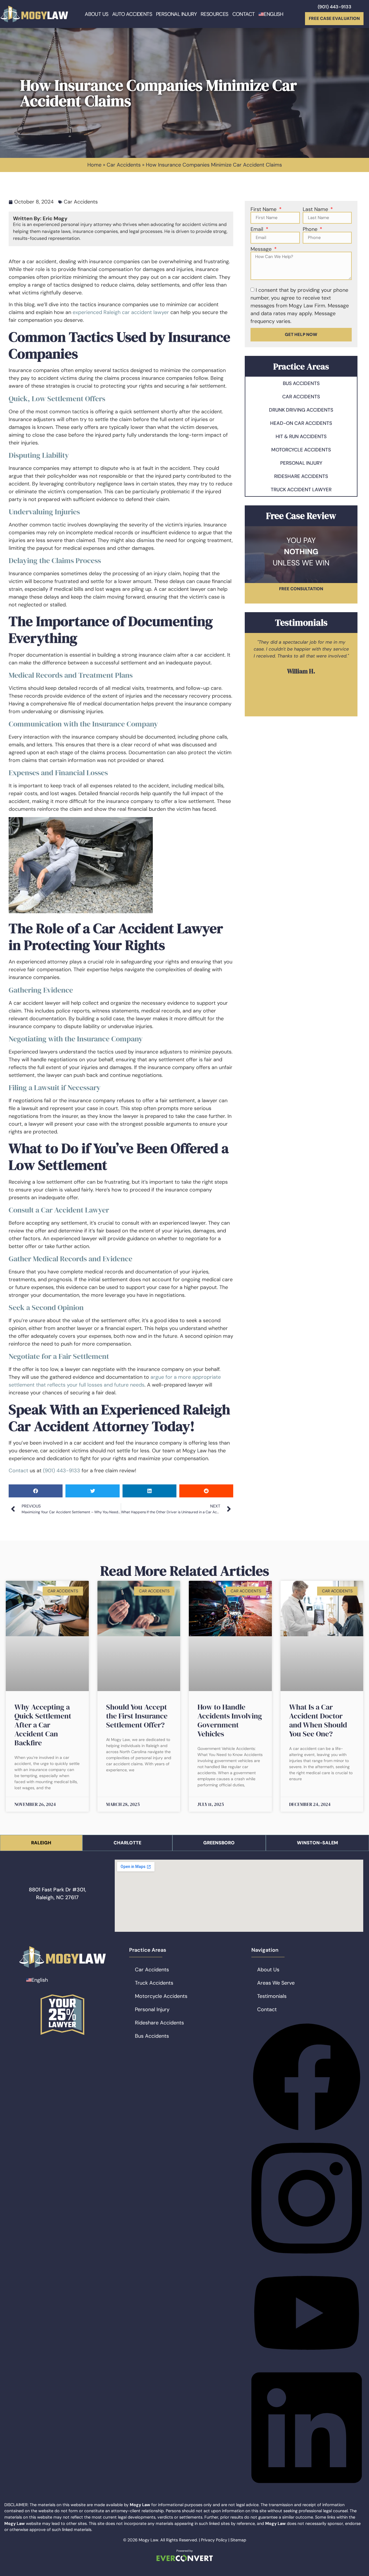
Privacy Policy (214, 2540)
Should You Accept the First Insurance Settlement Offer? (137, 1716)
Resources (214, 14)
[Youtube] (307, 2360)
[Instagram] (307, 2260)
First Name (264, 209)
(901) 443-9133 (335, 7)
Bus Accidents (301, 383)
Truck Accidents (154, 1983)
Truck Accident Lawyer (301, 490)
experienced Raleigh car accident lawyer (121, 312)
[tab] (41, 1843)
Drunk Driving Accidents (301, 410)
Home (94, 165)
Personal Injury (176, 14)
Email (258, 229)
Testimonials (272, 1996)
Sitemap (238, 2540)
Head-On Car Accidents (301, 423)
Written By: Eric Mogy (40, 218)
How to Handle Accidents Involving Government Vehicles (230, 1720)
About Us (96, 14)
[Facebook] (307, 2131)
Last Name (316, 209)
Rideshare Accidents (301, 476)
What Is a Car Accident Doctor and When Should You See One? (318, 1720)
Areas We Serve (276, 1983)
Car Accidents (124, 165)
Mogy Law (148, 2540)
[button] (36, 1491)
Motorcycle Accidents (301, 450)
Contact (244, 14)
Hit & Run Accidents (301, 436)
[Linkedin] (307, 2489)
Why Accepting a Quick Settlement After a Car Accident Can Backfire (43, 1725)
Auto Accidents (132, 14)
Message (262, 249)
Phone (311, 229)
